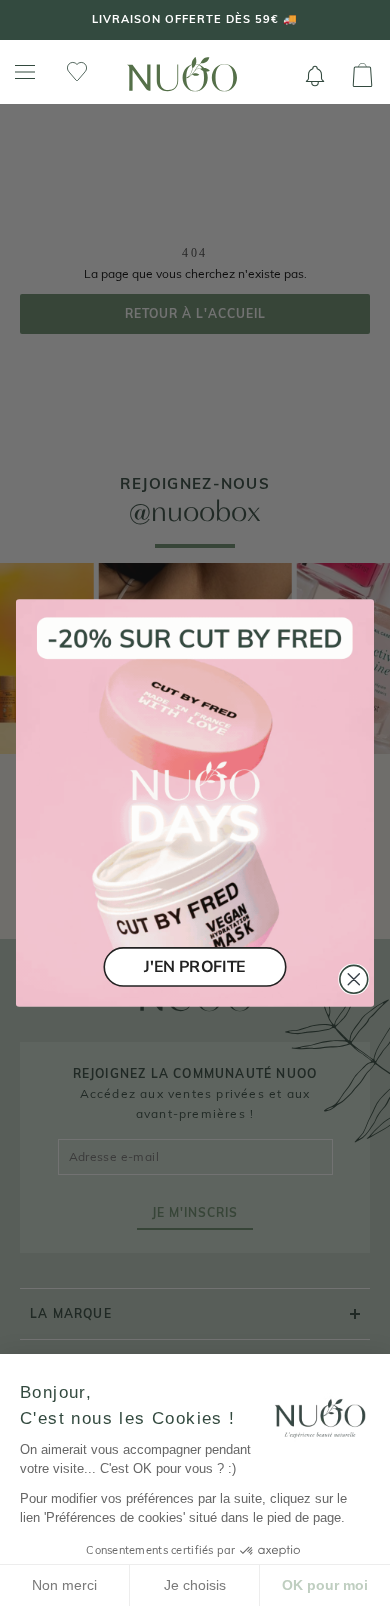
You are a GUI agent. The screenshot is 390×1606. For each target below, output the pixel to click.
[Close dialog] (354, 979)
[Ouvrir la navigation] (25, 72)
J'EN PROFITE (195, 966)
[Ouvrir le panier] (362, 76)
